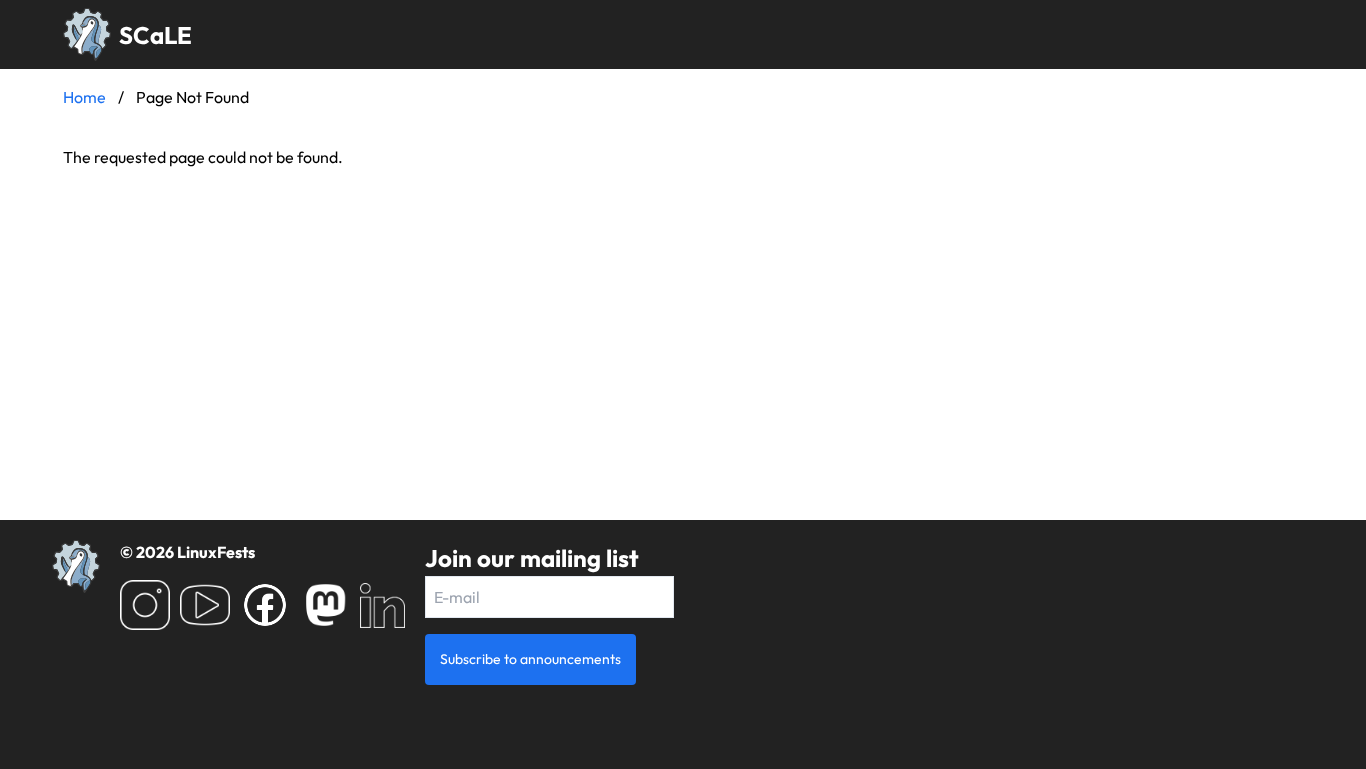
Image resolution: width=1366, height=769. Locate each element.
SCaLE (155, 35)
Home (84, 97)
